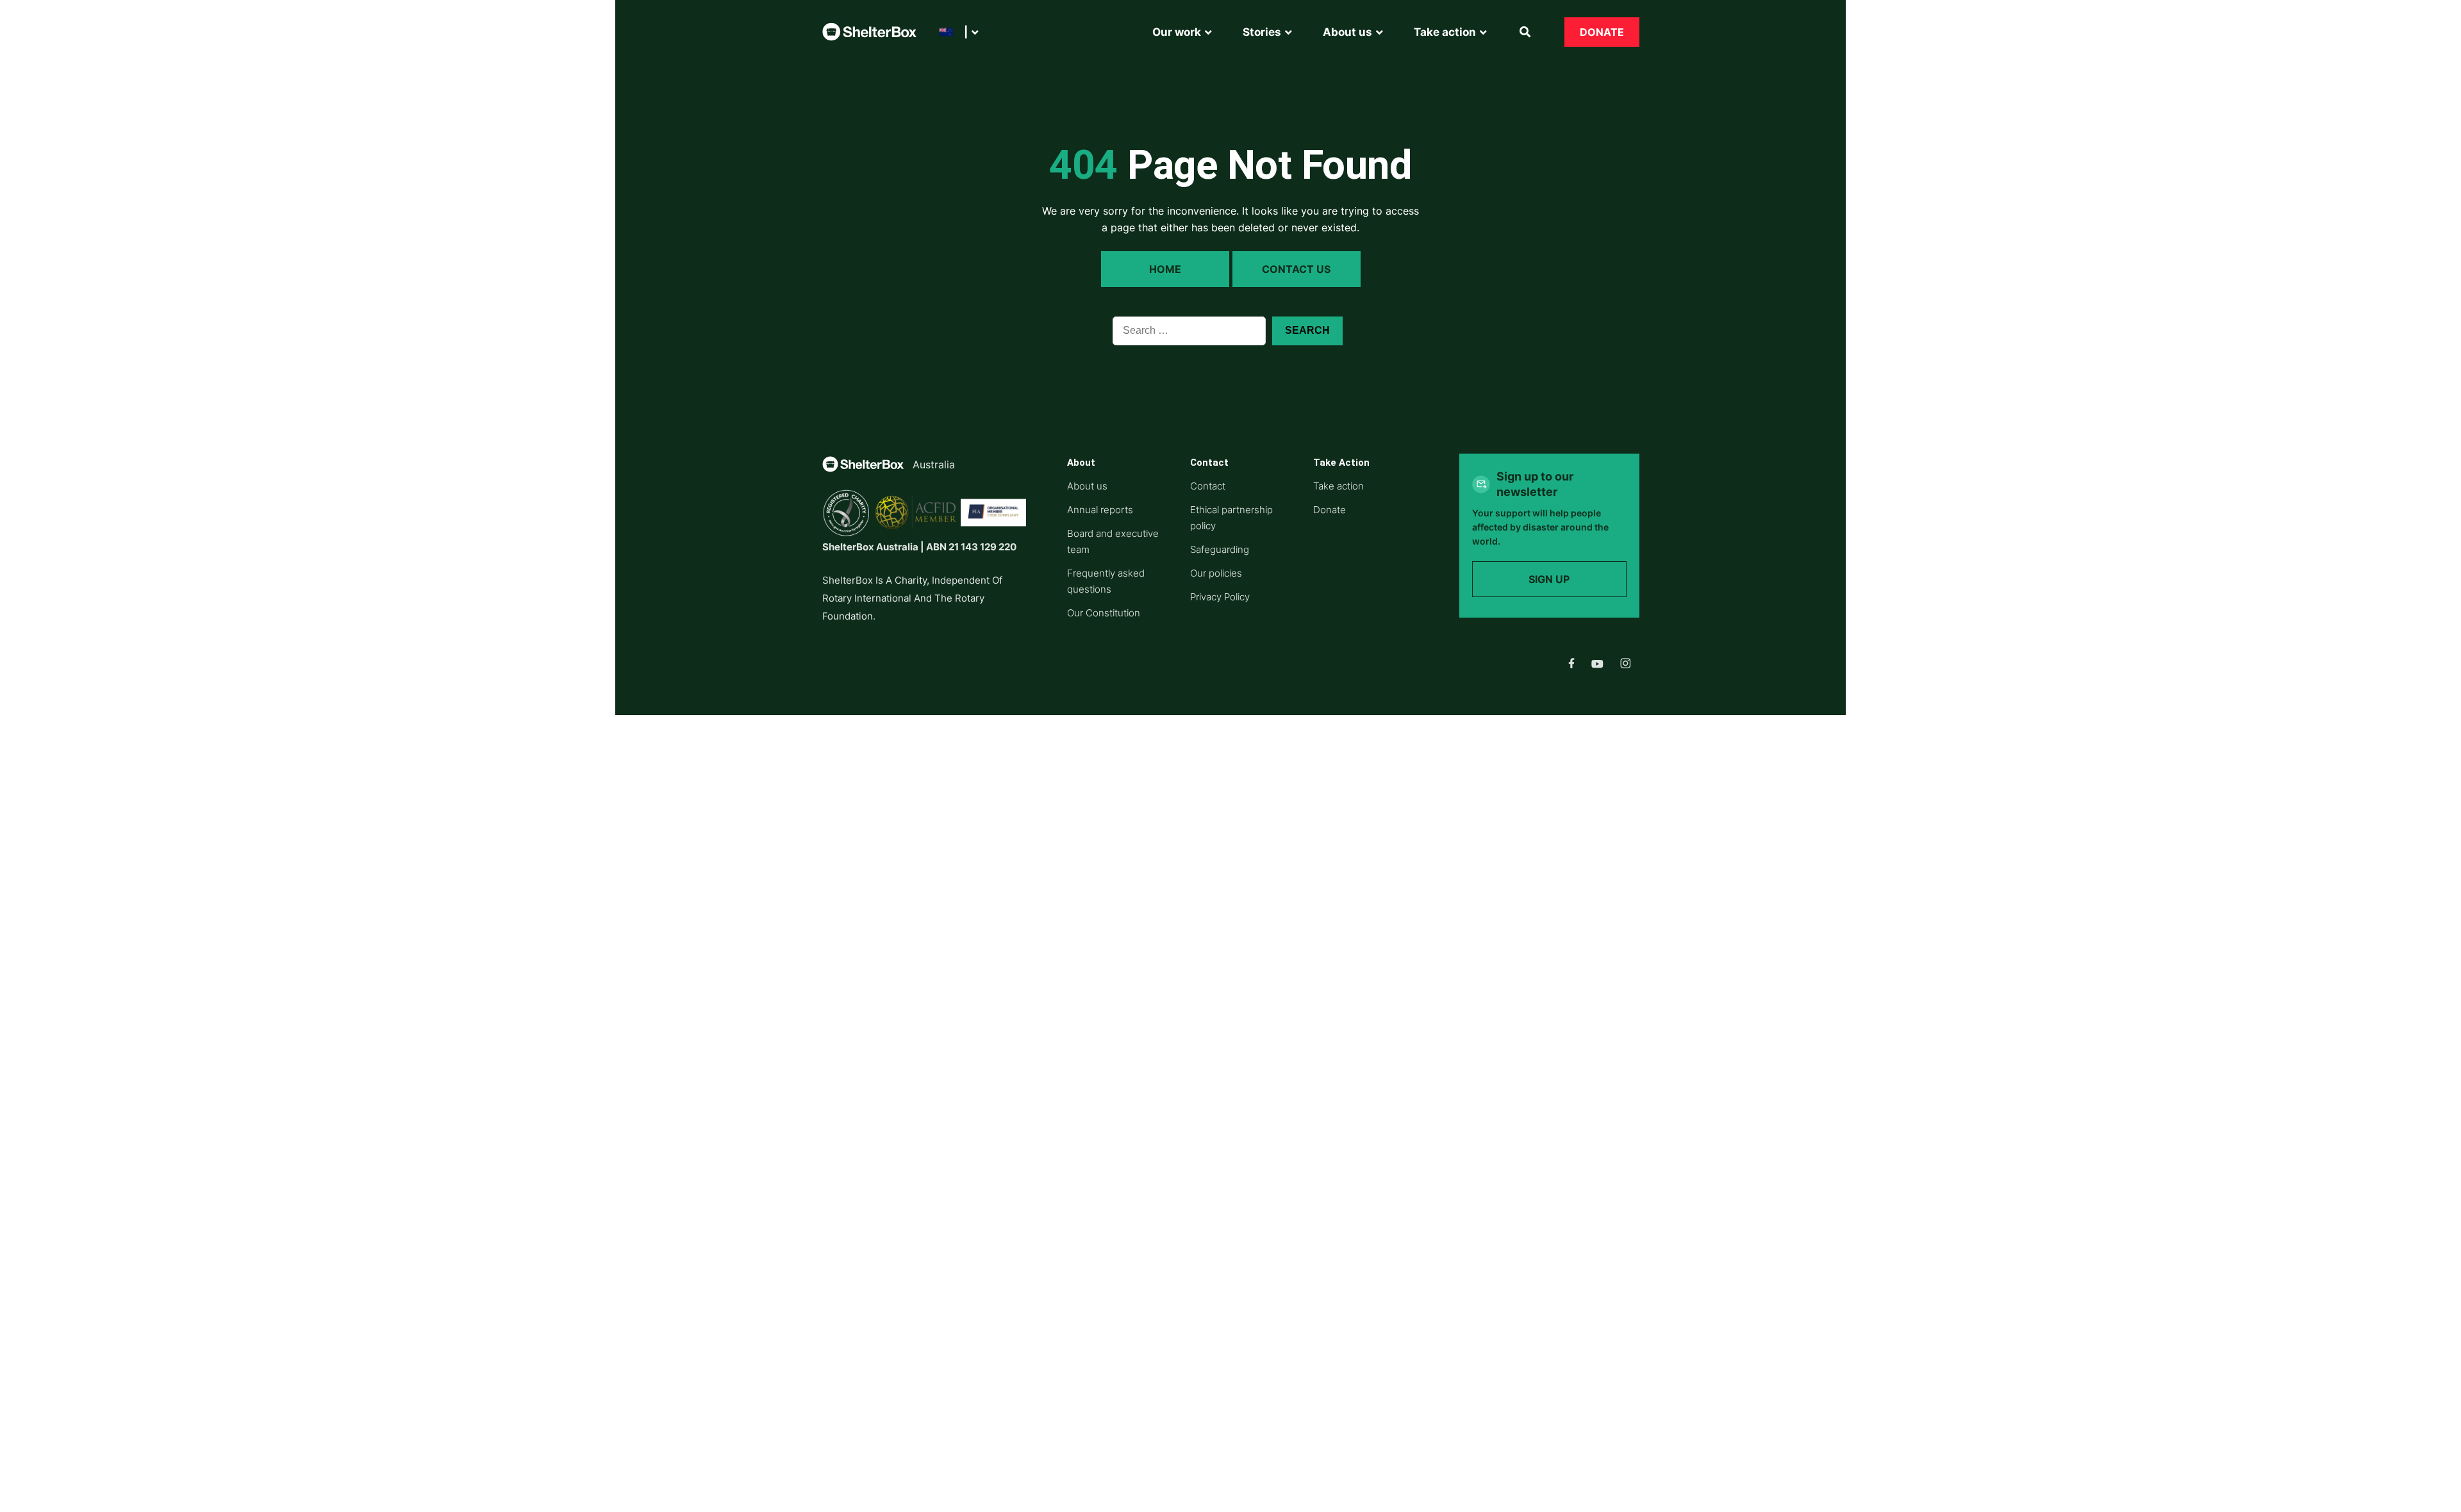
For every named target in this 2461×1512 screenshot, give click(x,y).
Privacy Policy (1220, 597)
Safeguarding (1220, 549)
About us (1087, 486)
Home (1165, 269)
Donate (1602, 32)
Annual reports (1100, 510)
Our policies (1216, 573)
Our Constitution (1104, 613)
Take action (1338, 486)
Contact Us (1296, 269)
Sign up (1549, 579)
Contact (1208, 486)
